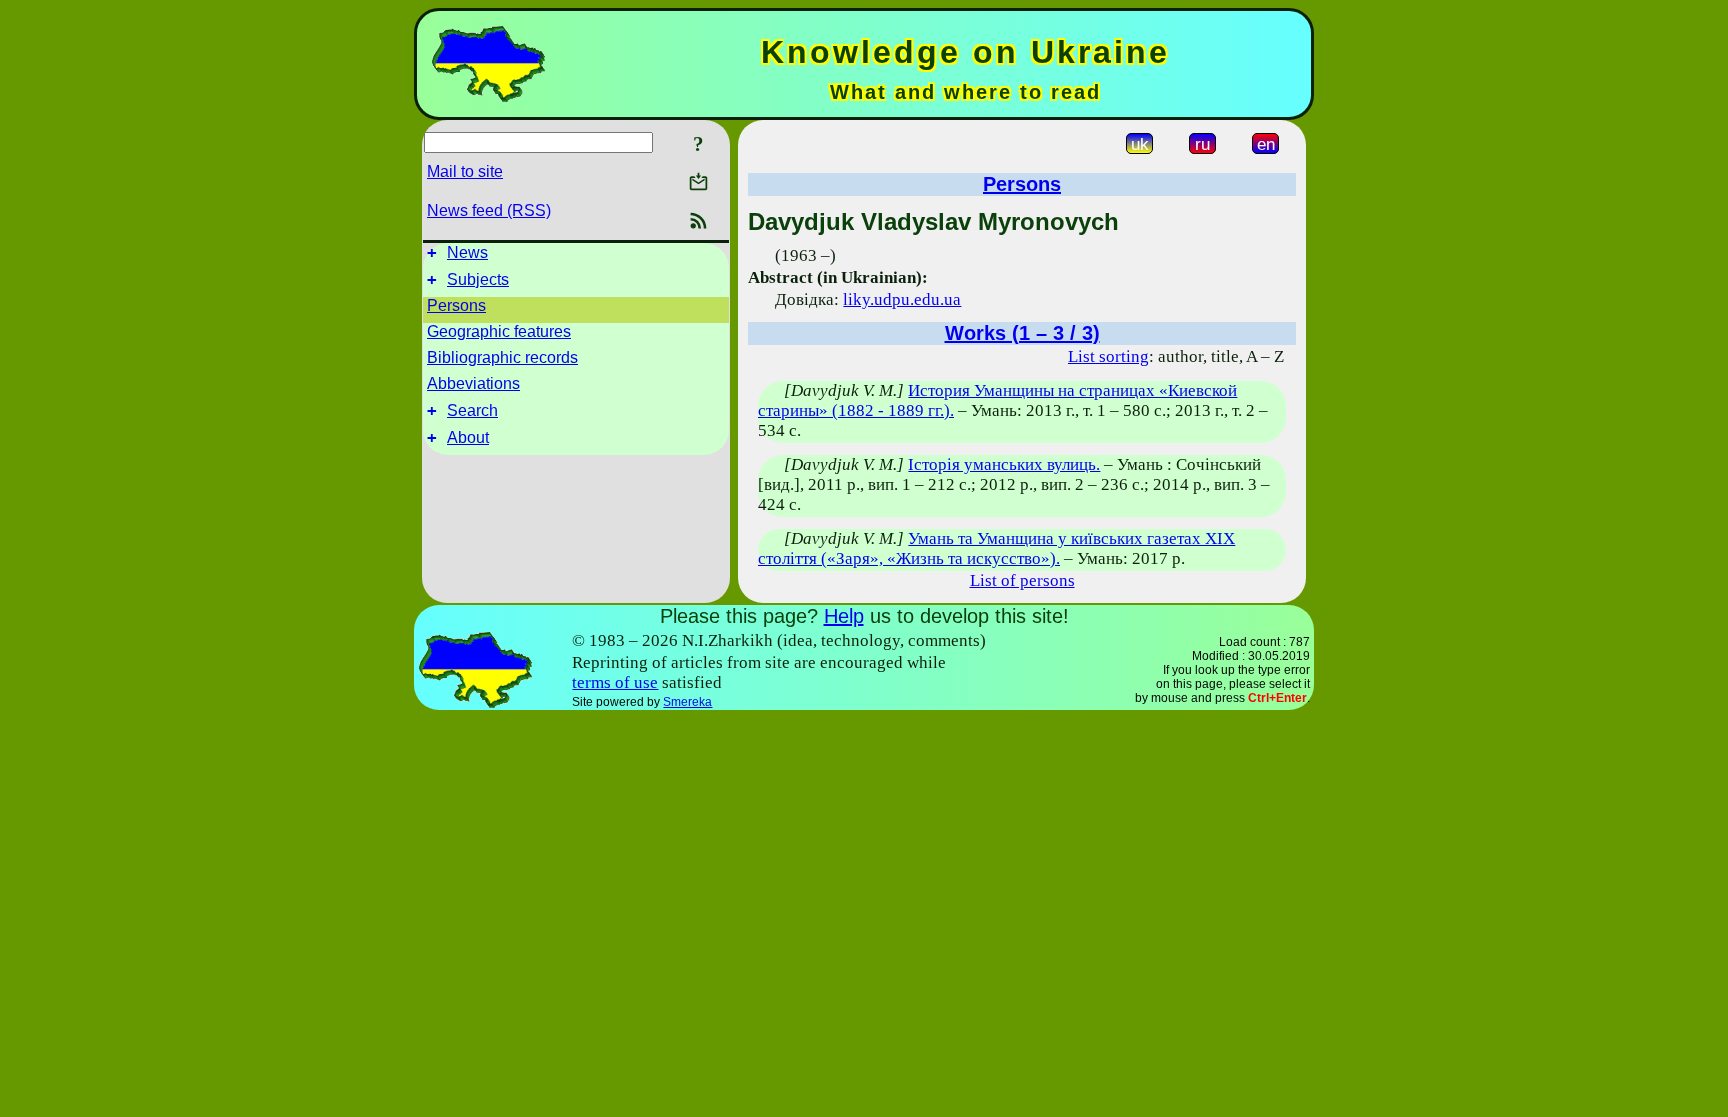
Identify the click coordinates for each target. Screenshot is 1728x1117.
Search (472, 410)
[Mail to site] (698, 181)
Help (844, 616)
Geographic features (499, 331)
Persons (456, 305)
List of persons (1022, 580)
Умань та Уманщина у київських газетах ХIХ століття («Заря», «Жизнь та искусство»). (996, 548)
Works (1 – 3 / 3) (1022, 333)
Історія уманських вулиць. (1004, 464)
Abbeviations (473, 383)
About (468, 437)
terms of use (615, 682)
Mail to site (465, 171)
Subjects (478, 279)
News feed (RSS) (489, 210)
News (467, 252)
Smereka (687, 702)
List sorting (1108, 356)
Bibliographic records (502, 357)
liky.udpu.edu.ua (902, 299)
